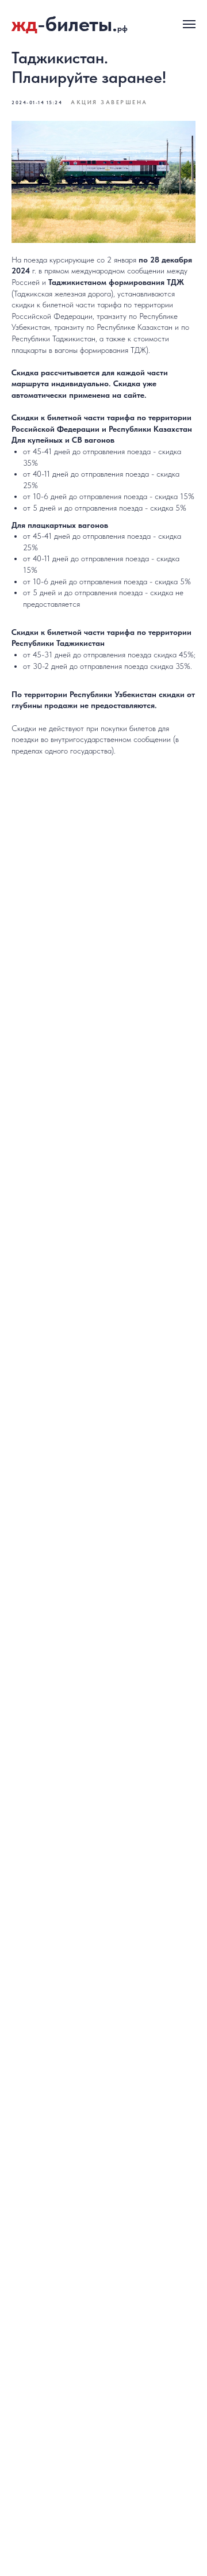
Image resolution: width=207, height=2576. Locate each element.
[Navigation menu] (189, 24)
